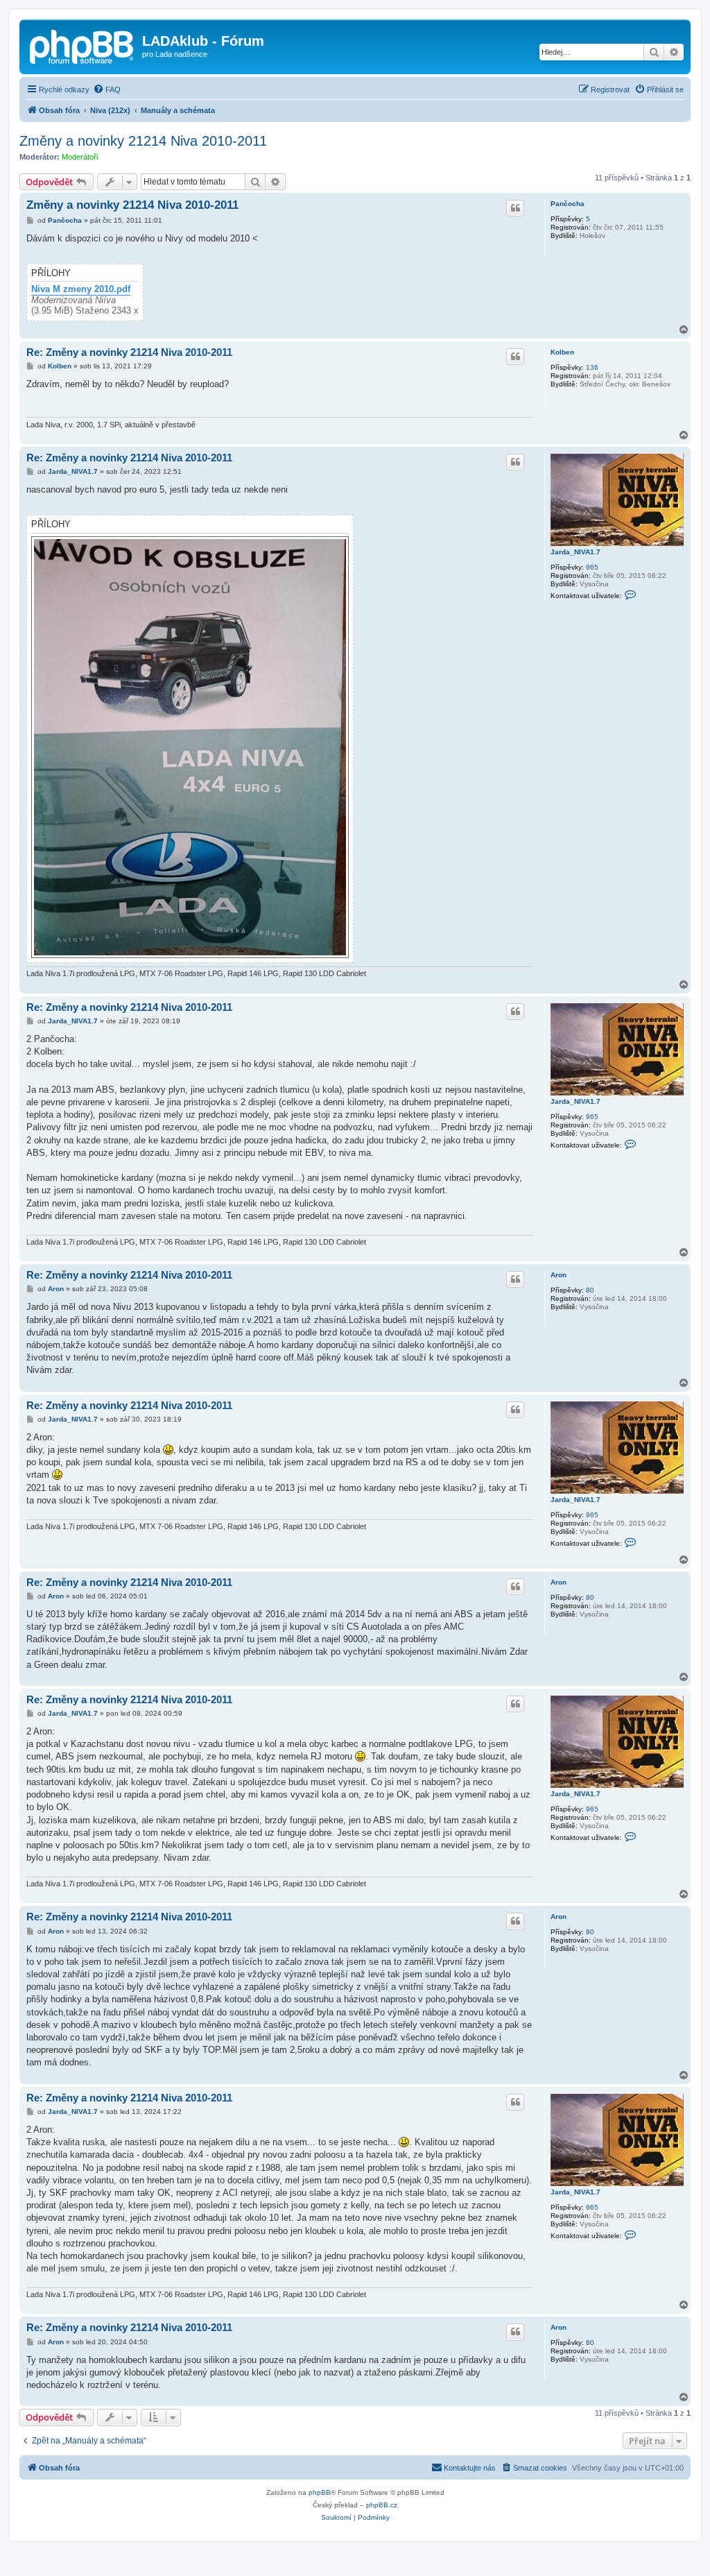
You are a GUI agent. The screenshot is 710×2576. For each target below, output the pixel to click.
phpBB (320, 2492)
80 (590, 1290)
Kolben (562, 352)
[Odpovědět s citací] (515, 208)
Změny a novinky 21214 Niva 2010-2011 (143, 141)
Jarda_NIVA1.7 (575, 552)
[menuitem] (107, 89)
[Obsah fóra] (83, 45)
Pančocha (568, 204)
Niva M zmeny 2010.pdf (81, 289)
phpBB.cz (382, 2505)
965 (592, 567)
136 (592, 367)
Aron (559, 1275)
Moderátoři (80, 157)
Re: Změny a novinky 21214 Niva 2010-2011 (129, 352)
